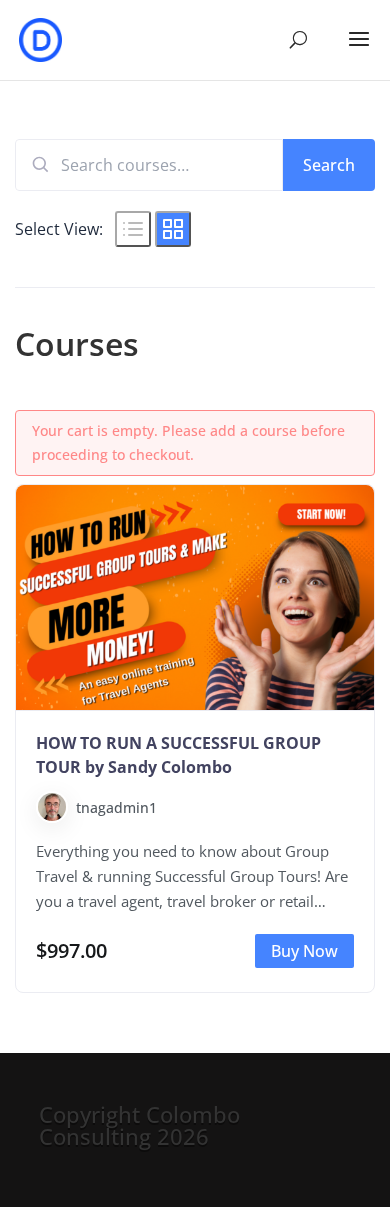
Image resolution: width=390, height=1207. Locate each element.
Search (329, 165)
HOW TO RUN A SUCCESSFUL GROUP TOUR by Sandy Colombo (178, 755)
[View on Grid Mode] (173, 229)
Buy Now (304, 951)
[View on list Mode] (133, 229)
